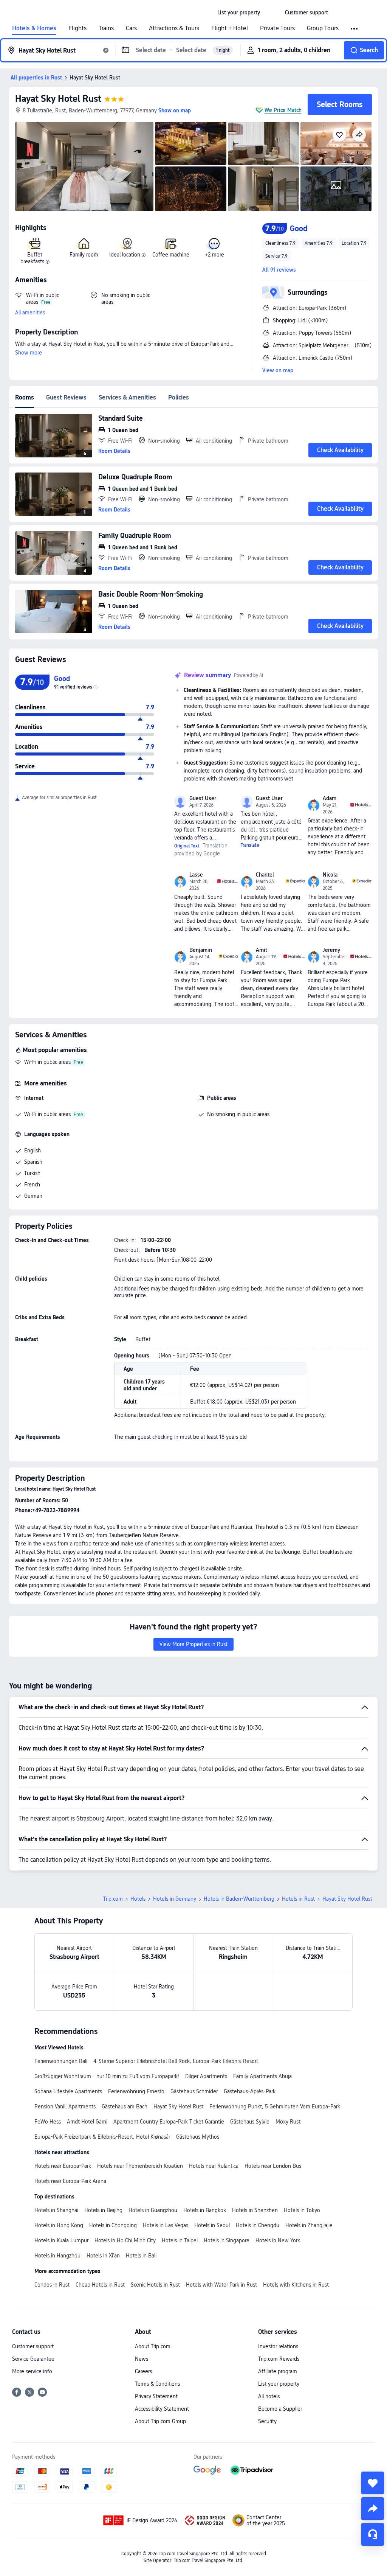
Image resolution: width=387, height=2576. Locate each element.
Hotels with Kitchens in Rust (296, 2285)
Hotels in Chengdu (258, 2225)
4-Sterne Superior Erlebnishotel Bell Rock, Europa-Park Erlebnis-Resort (176, 2061)
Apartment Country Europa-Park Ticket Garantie (169, 2122)
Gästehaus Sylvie (250, 2122)
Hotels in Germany (175, 1899)
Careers (143, 2371)
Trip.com (113, 1899)
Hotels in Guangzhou (153, 2210)
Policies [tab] (179, 397)
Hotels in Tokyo (302, 2210)
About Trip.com (153, 2346)
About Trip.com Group (160, 2421)
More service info (32, 2371)
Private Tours (277, 28)
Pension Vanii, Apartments (65, 2107)
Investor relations (278, 2346)
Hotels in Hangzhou (57, 2256)
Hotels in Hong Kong (59, 2225)
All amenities (30, 312)
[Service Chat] (373, 2534)
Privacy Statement (156, 2396)
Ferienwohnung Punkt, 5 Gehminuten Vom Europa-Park (275, 2107)
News (142, 2359)
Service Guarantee (33, 2359)
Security (267, 2421)
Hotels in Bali (141, 2256)
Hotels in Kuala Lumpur (61, 2240)
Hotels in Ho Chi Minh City (125, 2240)
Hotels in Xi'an (103, 2256)
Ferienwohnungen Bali (61, 2061)
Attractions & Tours (174, 28)
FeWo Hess (48, 2122)
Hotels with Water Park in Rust (221, 2285)
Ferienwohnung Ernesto (136, 2091)
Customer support (33, 2346)
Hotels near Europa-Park (63, 2166)
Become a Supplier (280, 2409)
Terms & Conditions (157, 2384)
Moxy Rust (288, 2122)
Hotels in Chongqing (113, 2225)
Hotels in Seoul (212, 2225)
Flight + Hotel (230, 28)
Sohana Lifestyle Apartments (68, 2091)
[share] (373, 2509)
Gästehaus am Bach (125, 2107)
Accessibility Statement (162, 2409)
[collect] (373, 2483)
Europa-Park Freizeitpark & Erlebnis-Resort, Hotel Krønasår (102, 2137)
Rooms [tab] (25, 397)
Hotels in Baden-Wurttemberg (239, 1899)
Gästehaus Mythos (198, 2137)
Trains (106, 28)
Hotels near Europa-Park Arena (70, 2181)
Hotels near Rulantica (214, 2166)
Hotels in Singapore (227, 2240)
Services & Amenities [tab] (127, 397)
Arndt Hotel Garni (87, 2122)
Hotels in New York (278, 2240)
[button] (272, 12)
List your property (279, 2384)
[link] (239, 12)
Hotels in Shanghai (56, 2210)
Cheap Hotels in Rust (100, 2285)
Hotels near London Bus (273, 2166)
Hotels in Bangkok (205, 2210)
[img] (84, 166)
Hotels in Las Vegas (166, 2225)
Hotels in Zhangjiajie (309, 2225)
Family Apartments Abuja (262, 2076)
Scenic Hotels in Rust (155, 2285)
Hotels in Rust (298, 1899)
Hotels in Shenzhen (255, 2210)
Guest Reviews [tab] (66, 397)
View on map (278, 370)
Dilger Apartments (206, 2076)
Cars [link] (131, 28)
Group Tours (323, 28)
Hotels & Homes (34, 28)
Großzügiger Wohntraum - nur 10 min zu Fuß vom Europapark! (107, 2076)
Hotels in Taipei (180, 2240)
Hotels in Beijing (103, 2210)
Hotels (138, 1899)
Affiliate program (278, 2371)
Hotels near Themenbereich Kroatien (140, 2166)
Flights (77, 28)
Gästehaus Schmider (194, 2091)
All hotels (269, 2396)
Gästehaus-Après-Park (250, 2091)
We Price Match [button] (283, 110)
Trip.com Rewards (279, 2359)
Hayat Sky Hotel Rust (58, 99)
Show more (29, 353)
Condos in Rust (52, 2285)
